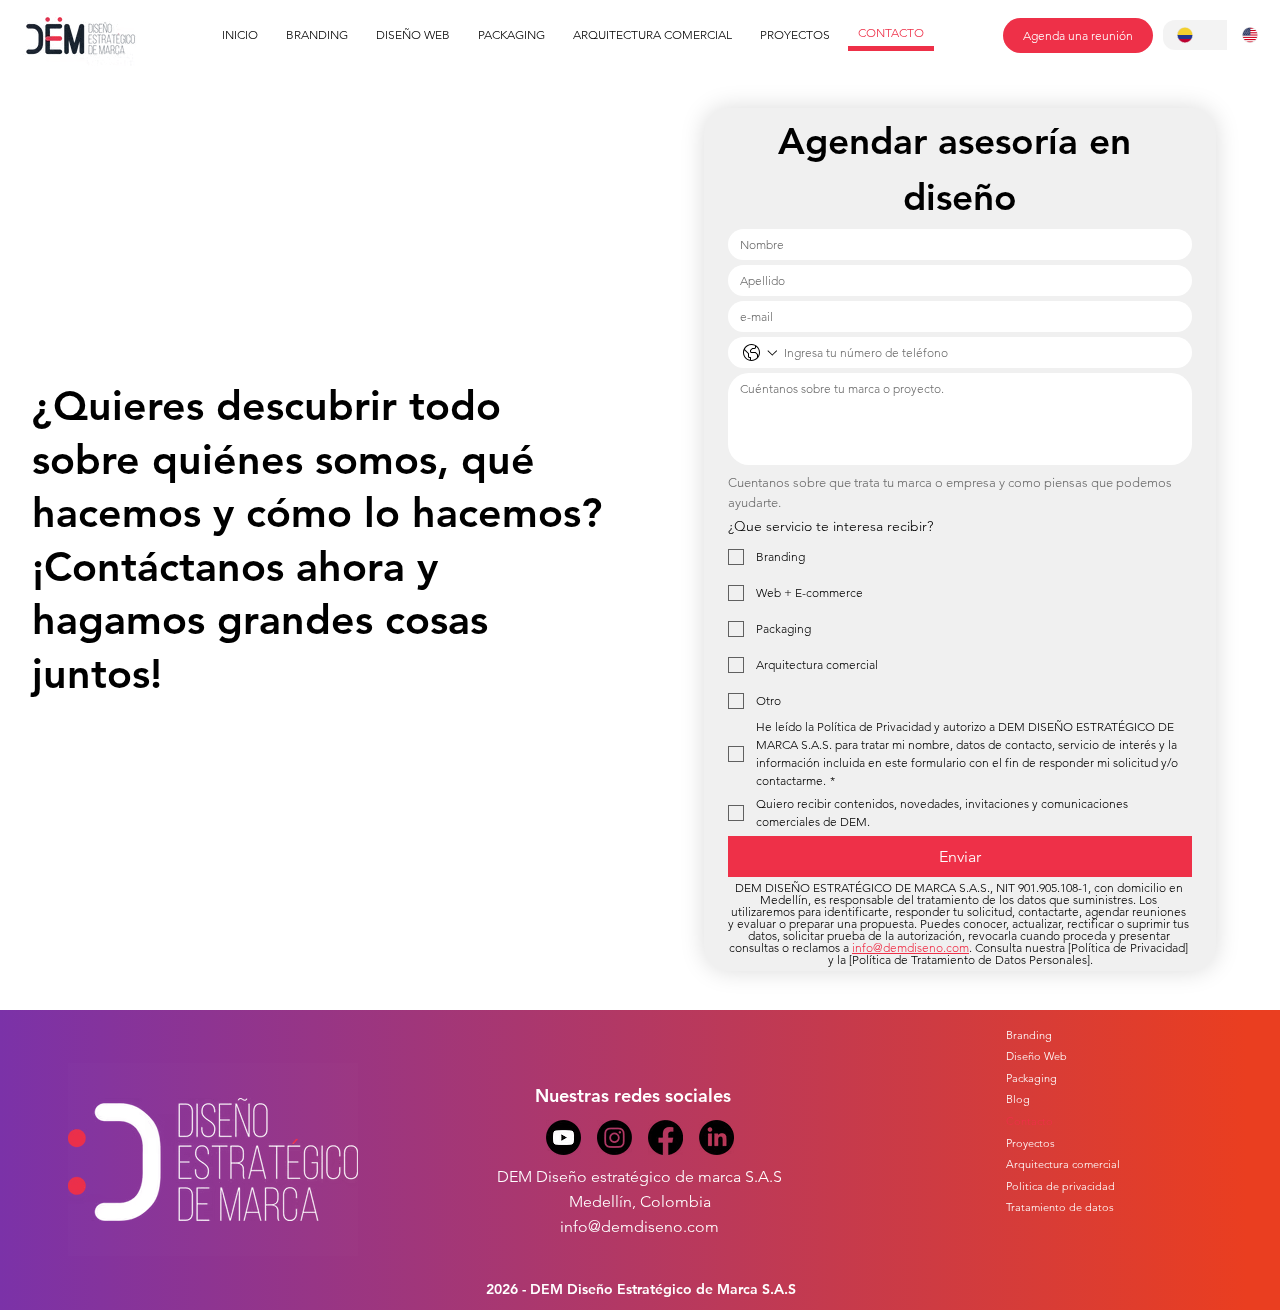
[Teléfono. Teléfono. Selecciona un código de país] (760, 353)
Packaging (1031, 1078)
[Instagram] (614, 1137)
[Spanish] (1195, 35)
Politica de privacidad (1060, 1186)
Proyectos (1030, 1143)
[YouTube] (563, 1137)
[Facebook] (665, 1137)
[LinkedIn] (716, 1137)
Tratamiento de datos (1060, 1207)
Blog (1018, 1099)
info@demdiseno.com (639, 1226)
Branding (1029, 1035)
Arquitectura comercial (1063, 1164)
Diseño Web (1036, 1056)
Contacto (1029, 1121)
